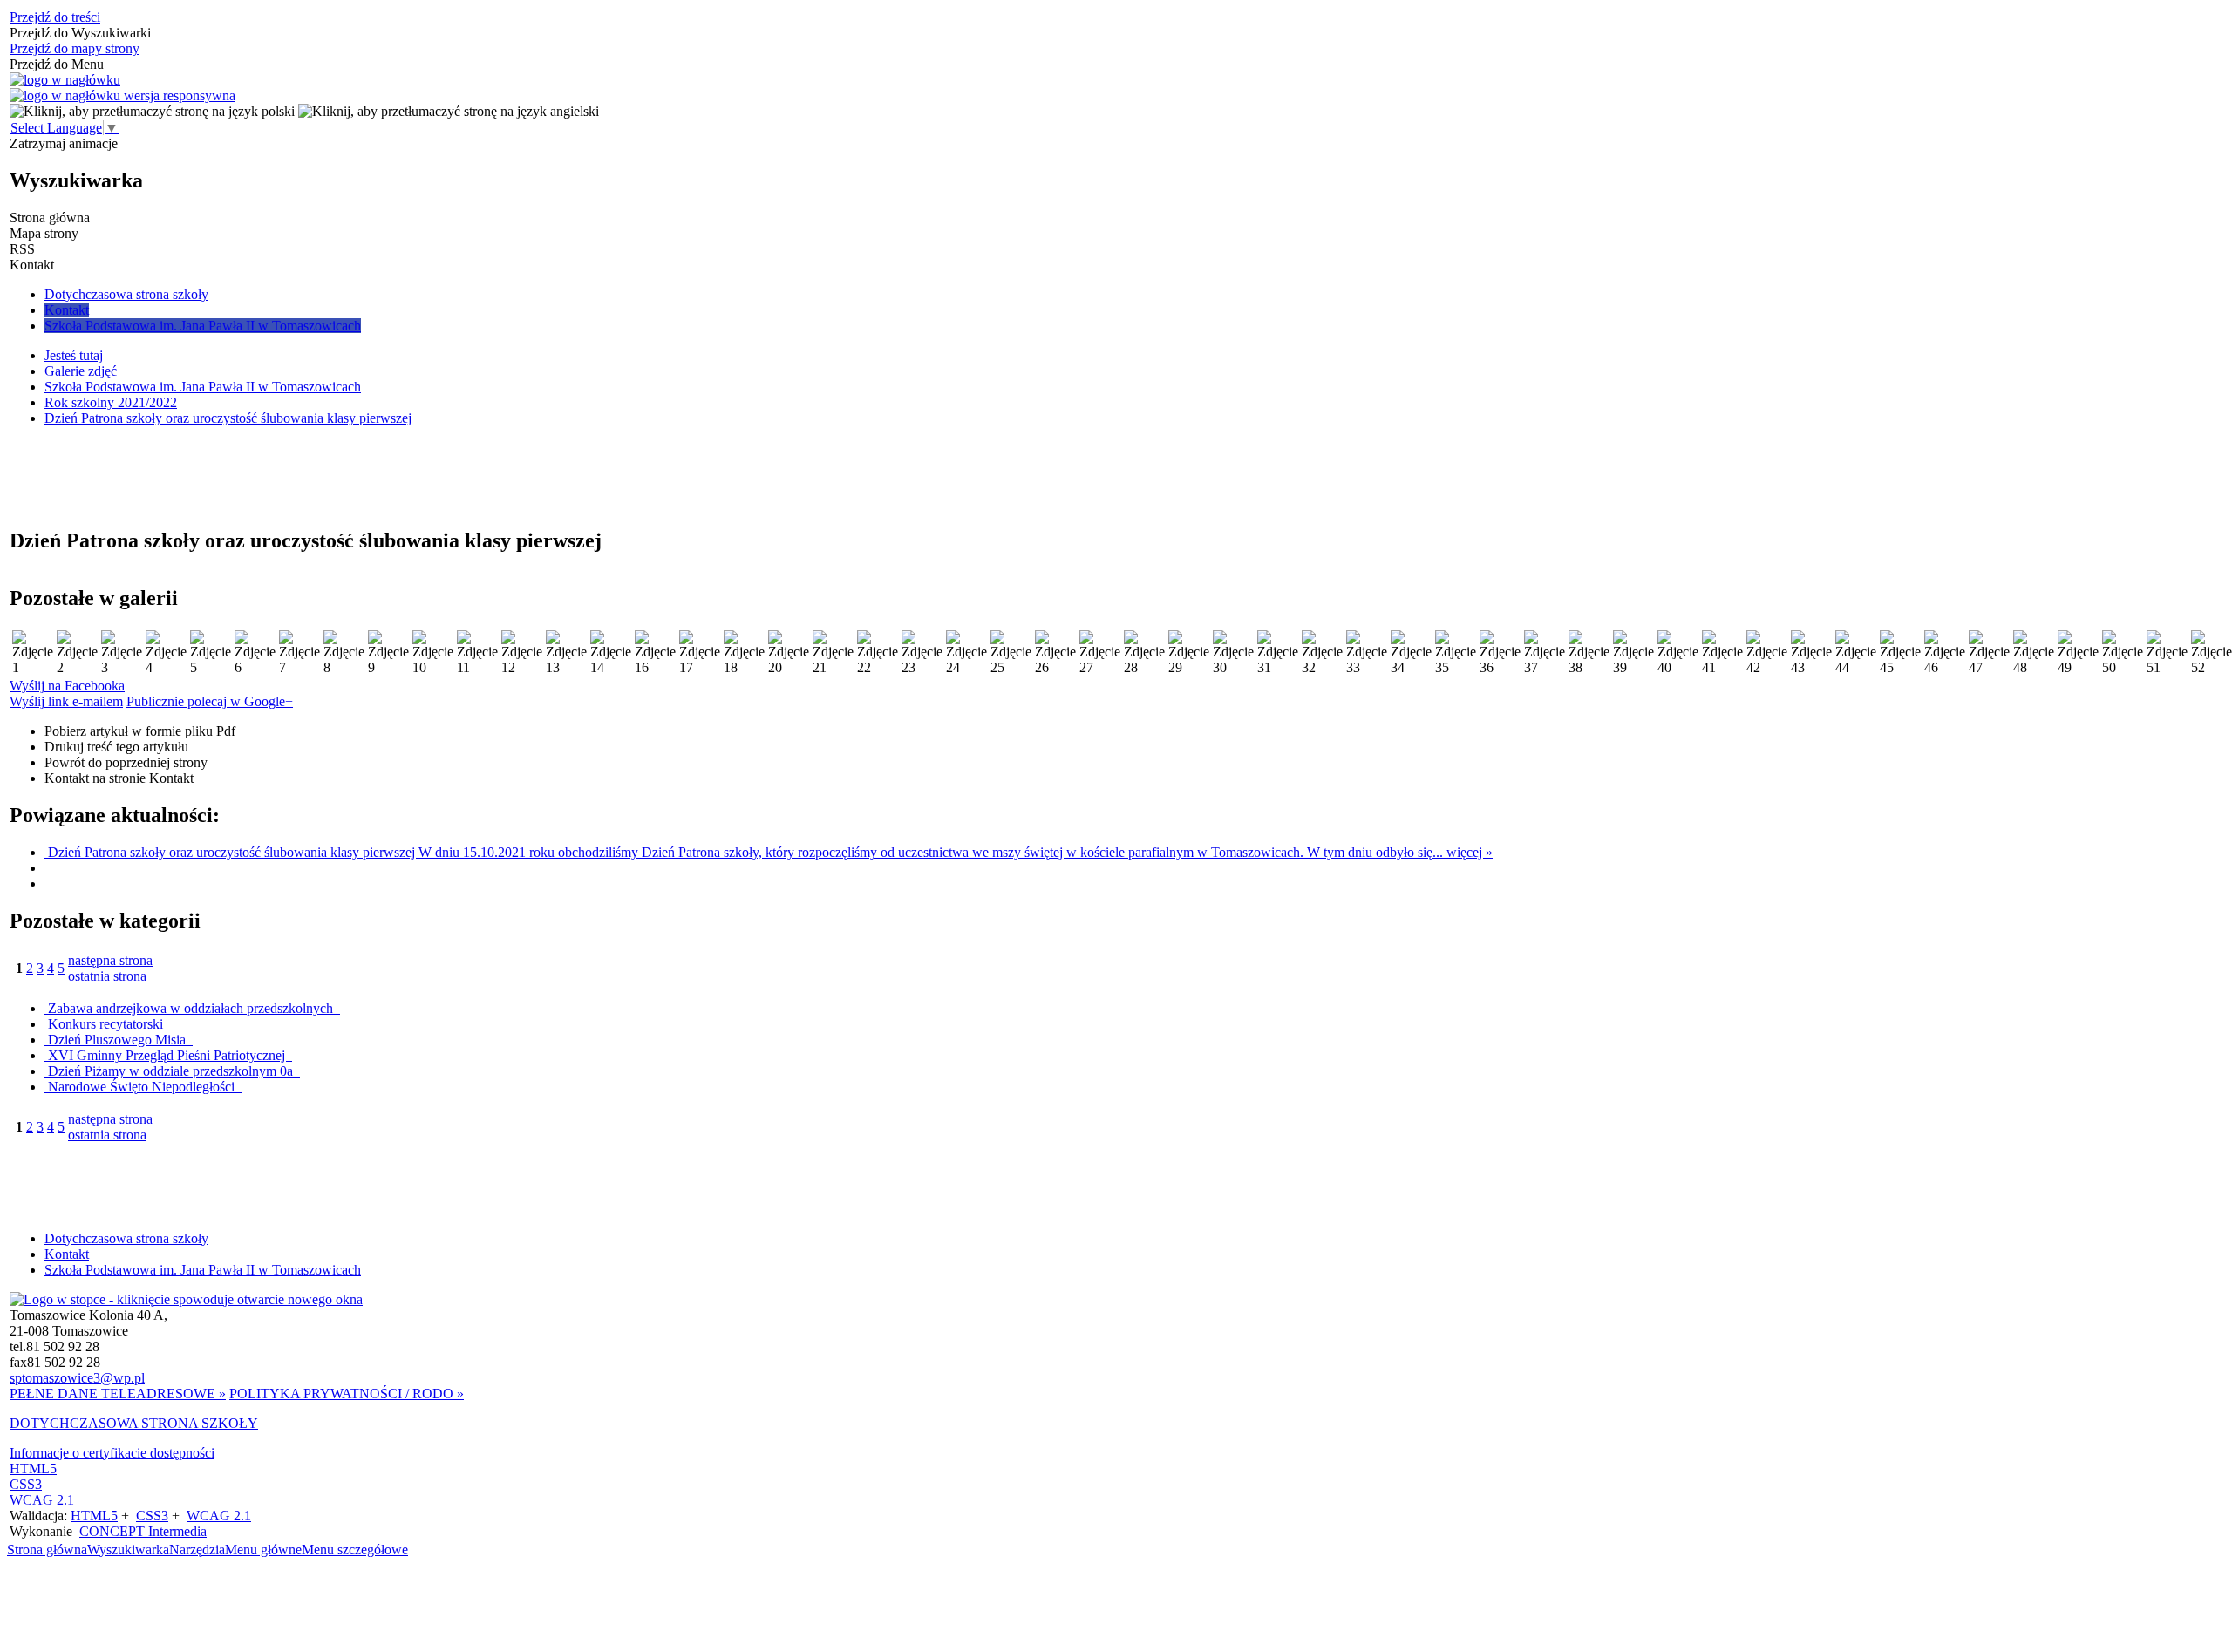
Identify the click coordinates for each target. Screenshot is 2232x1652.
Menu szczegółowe (355, 1550)
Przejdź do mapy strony (75, 48)
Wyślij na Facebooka (67, 686)
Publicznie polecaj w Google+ (210, 701)
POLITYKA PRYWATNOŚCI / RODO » (347, 1394)
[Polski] (152, 111)
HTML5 (33, 1468)
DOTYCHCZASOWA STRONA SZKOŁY (134, 1423)
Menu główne (263, 1550)
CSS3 (26, 1484)
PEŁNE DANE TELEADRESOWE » (118, 1394)
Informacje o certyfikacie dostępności (112, 1453)
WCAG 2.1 (42, 1500)
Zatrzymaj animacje (64, 143)
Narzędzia (197, 1550)
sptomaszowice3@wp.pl (77, 1378)
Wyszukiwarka (128, 1550)
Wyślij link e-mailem (66, 701)
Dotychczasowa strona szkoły (126, 1238)
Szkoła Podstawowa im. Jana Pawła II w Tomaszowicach (203, 1270)
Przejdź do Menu (57, 64)
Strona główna (47, 1550)
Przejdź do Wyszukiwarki (80, 33)
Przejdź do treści (55, 17)
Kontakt (67, 1254)
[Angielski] (449, 111)
